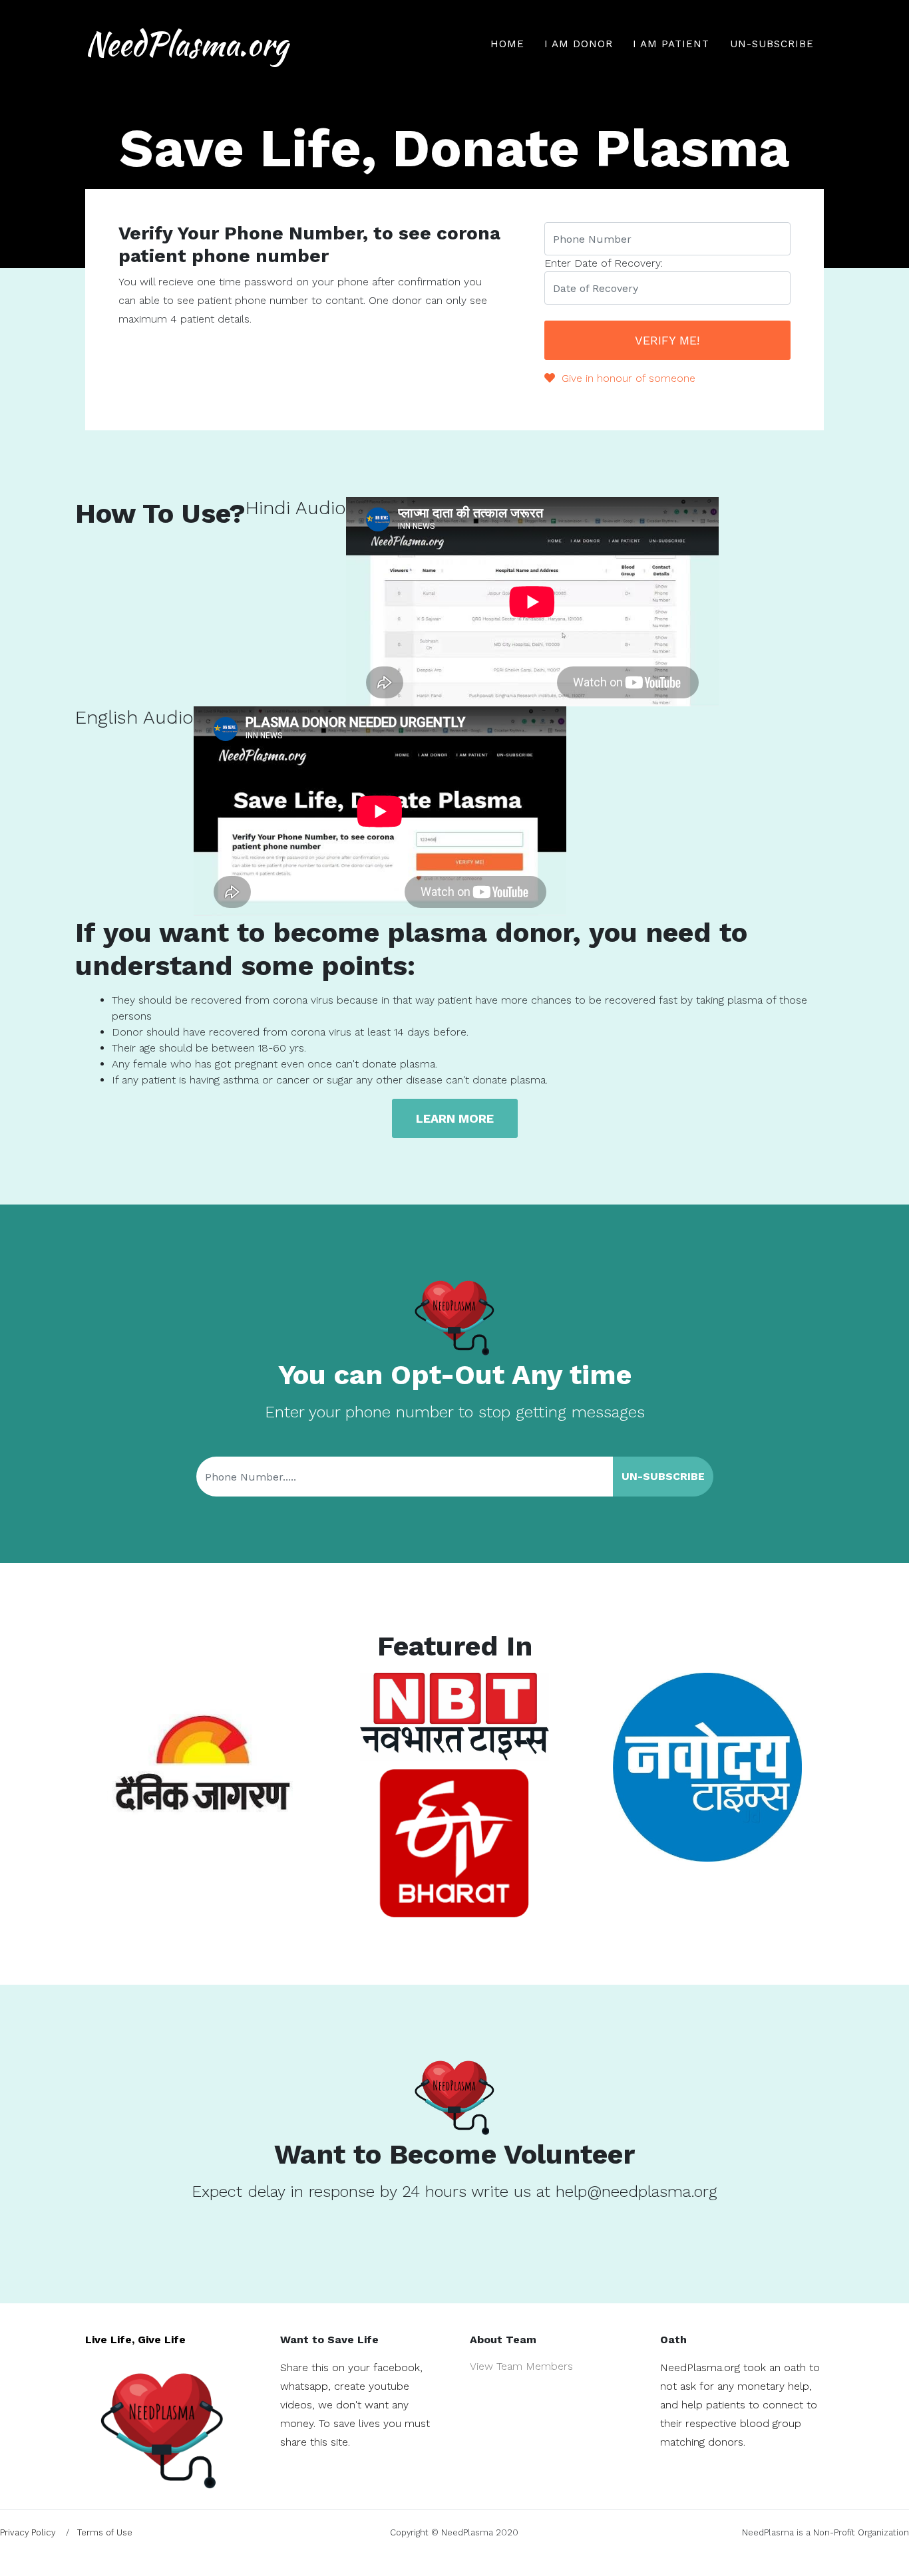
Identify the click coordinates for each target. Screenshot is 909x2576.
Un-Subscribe (772, 44)
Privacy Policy (28, 2532)
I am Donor (579, 44)
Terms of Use (105, 2532)
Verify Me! (667, 340)
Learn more (455, 1118)
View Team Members (521, 2366)
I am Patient (671, 44)
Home (507, 44)
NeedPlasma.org (187, 44)
